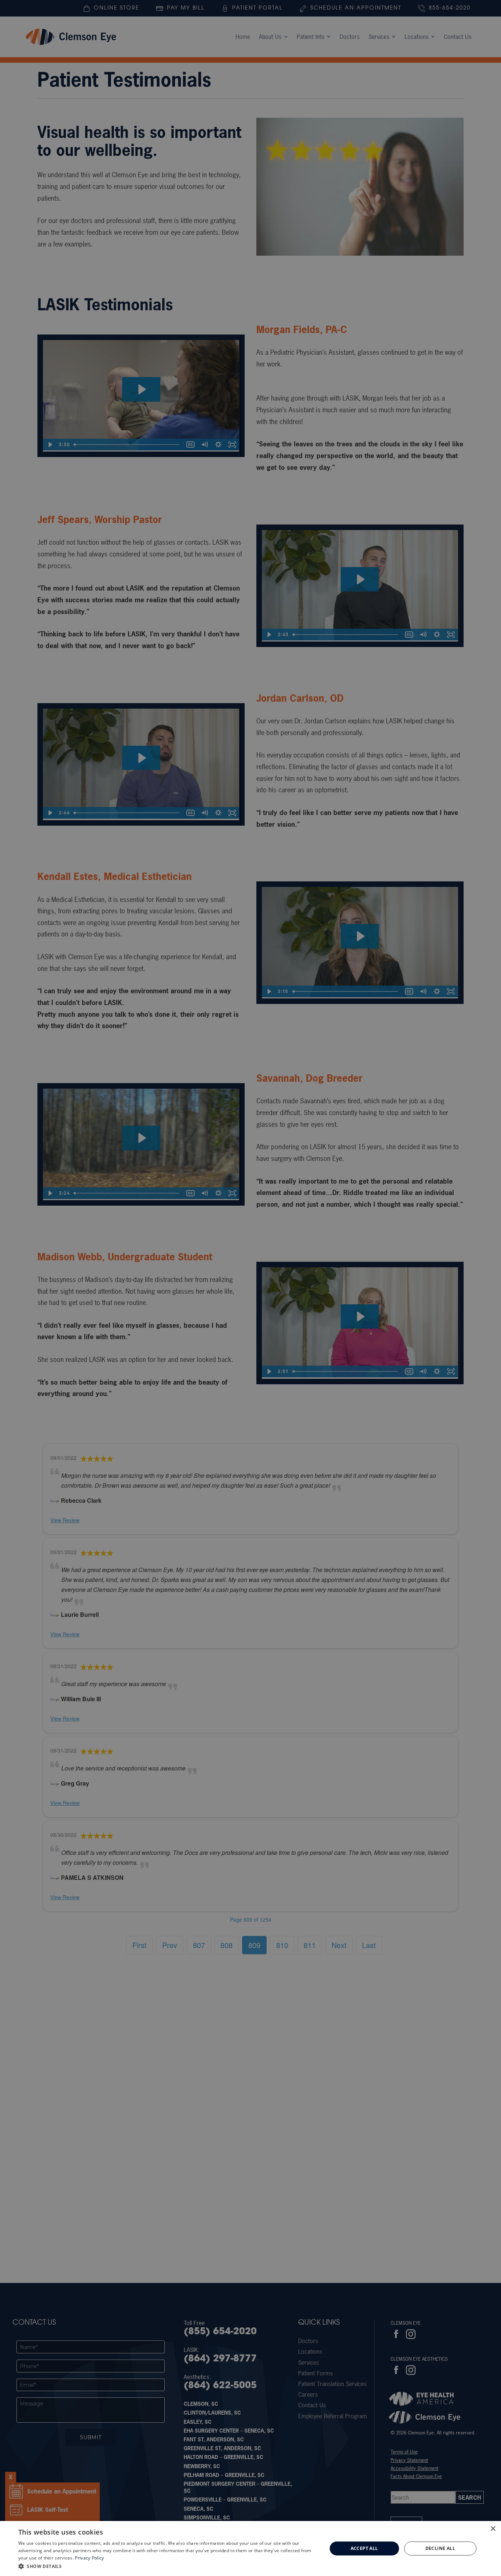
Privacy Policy (89, 2558)
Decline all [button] (440, 2548)
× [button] (493, 2529)
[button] (168, 2566)
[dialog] (251, 2548)
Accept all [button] (364, 2548)
